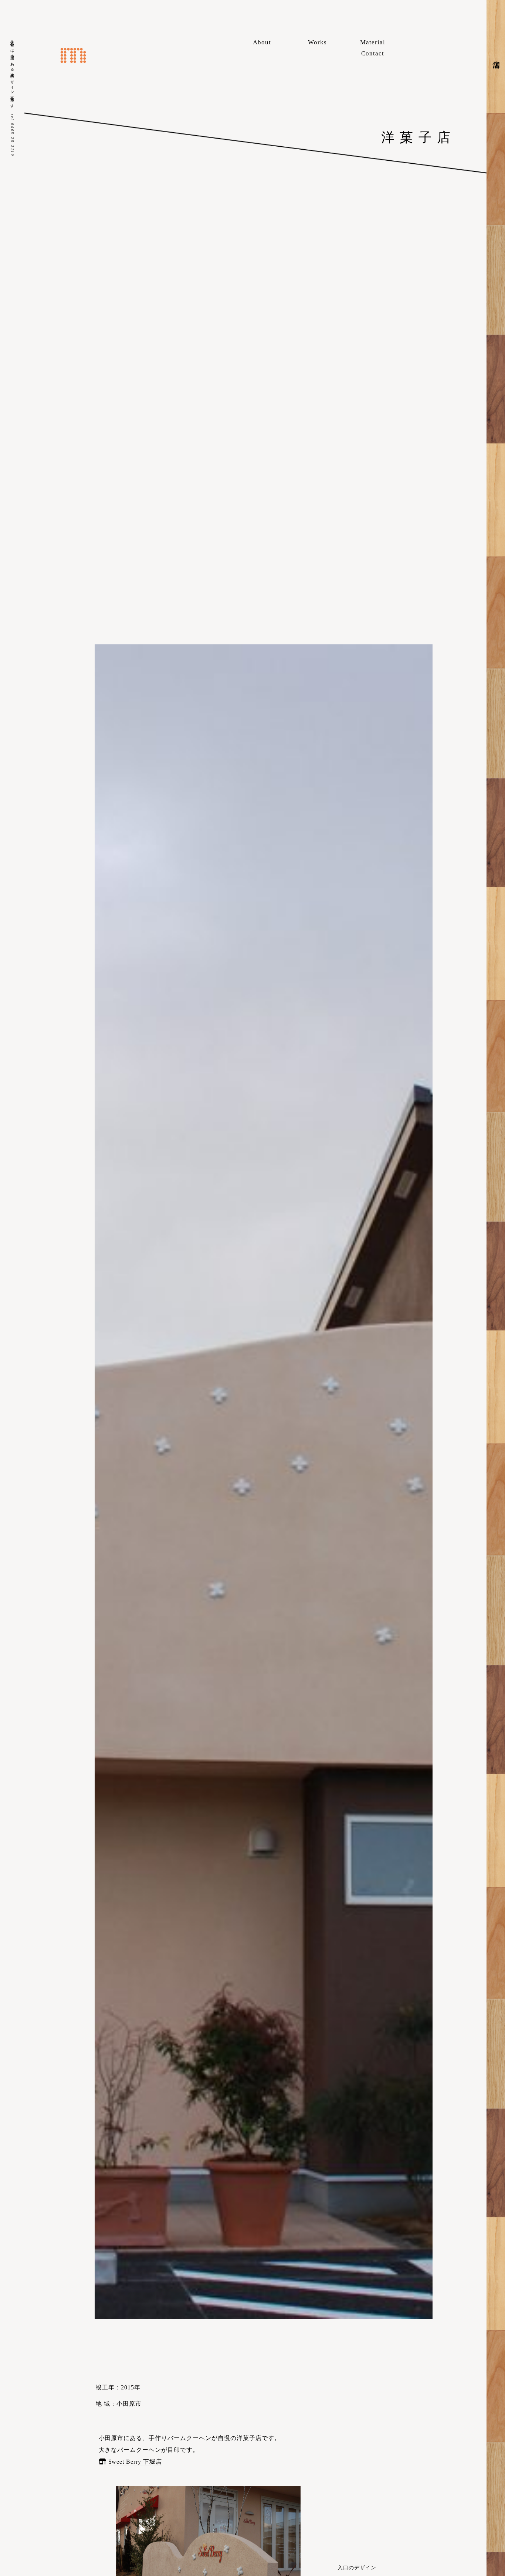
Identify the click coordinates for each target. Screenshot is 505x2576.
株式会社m (73, 55)
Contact (373, 53)
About (262, 42)
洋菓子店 (418, 137)
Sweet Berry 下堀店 (135, 2462)
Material (373, 42)
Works (317, 42)
